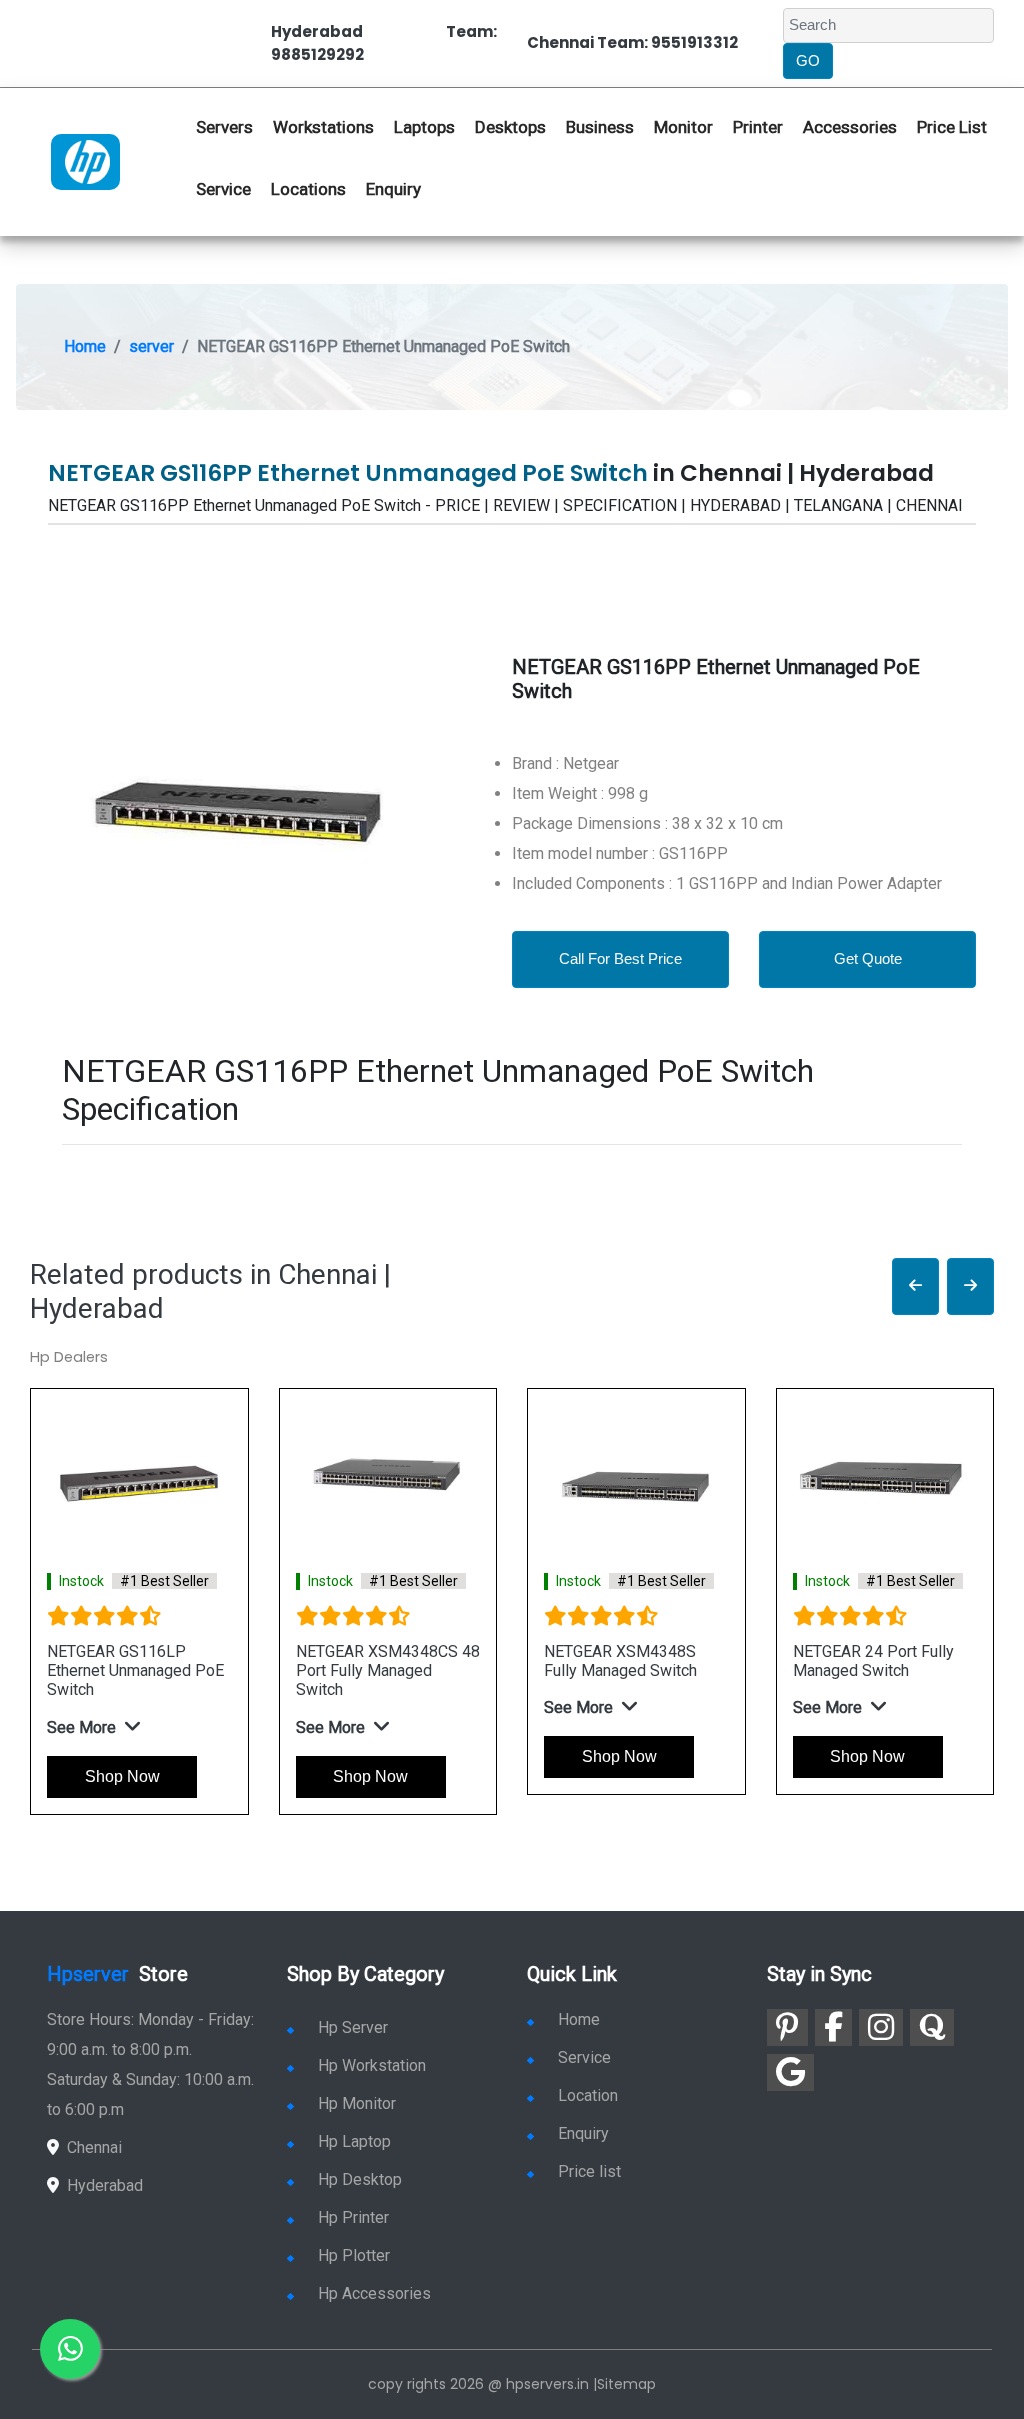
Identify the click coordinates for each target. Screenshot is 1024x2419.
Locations (308, 189)
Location (588, 2095)
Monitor (683, 127)
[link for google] (790, 2072)
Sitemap (626, 2384)
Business (600, 127)
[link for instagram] (881, 2027)
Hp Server (353, 2027)
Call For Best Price (620, 958)
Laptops (424, 127)
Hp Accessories (374, 2293)
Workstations (323, 127)
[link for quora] (932, 2027)
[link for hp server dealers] (85, 161)
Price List (952, 127)
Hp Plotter (354, 2255)
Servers (224, 127)
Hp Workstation (372, 2065)
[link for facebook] (833, 2027)
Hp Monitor (357, 2103)
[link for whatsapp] (70, 2349)
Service (223, 189)
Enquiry (393, 189)
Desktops (510, 127)
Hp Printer (353, 2217)
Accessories (850, 127)
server (151, 346)
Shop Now (122, 1776)
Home (85, 346)
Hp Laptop (354, 2141)
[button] (915, 1286)
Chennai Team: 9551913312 (632, 42)
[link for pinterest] (787, 2027)
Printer (758, 127)
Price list (589, 2171)
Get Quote (868, 958)
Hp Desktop (360, 2179)
